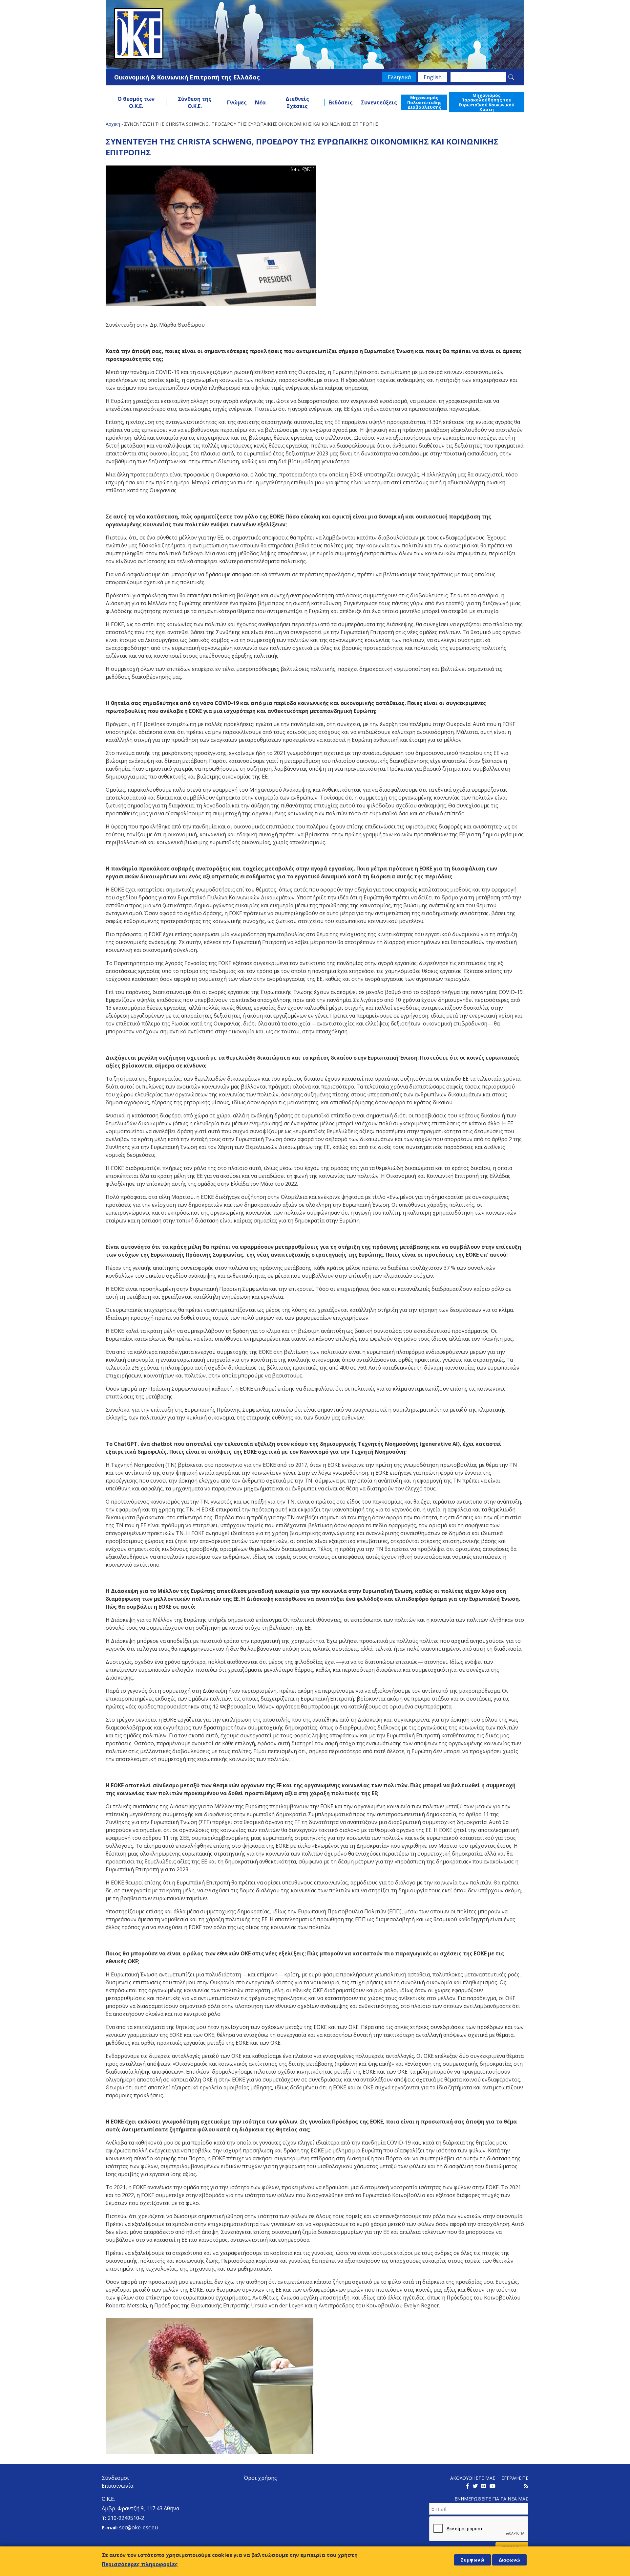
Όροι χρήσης (260, 2478)
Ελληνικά (399, 77)
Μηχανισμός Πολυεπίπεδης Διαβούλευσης (424, 102)
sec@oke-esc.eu (138, 2527)
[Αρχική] (315, 34)
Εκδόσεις (341, 102)
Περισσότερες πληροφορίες (140, 2564)
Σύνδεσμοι (115, 2478)
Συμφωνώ (472, 2560)
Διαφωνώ (509, 2560)
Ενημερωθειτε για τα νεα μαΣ (491, 2499)
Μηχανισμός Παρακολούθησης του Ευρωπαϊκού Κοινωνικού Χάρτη (487, 102)
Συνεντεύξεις (379, 102)
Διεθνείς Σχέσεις (297, 102)
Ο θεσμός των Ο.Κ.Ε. (136, 102)
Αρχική (113, 124)
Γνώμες (237, 102)
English (433, 77)
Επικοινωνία (117, 2486)
